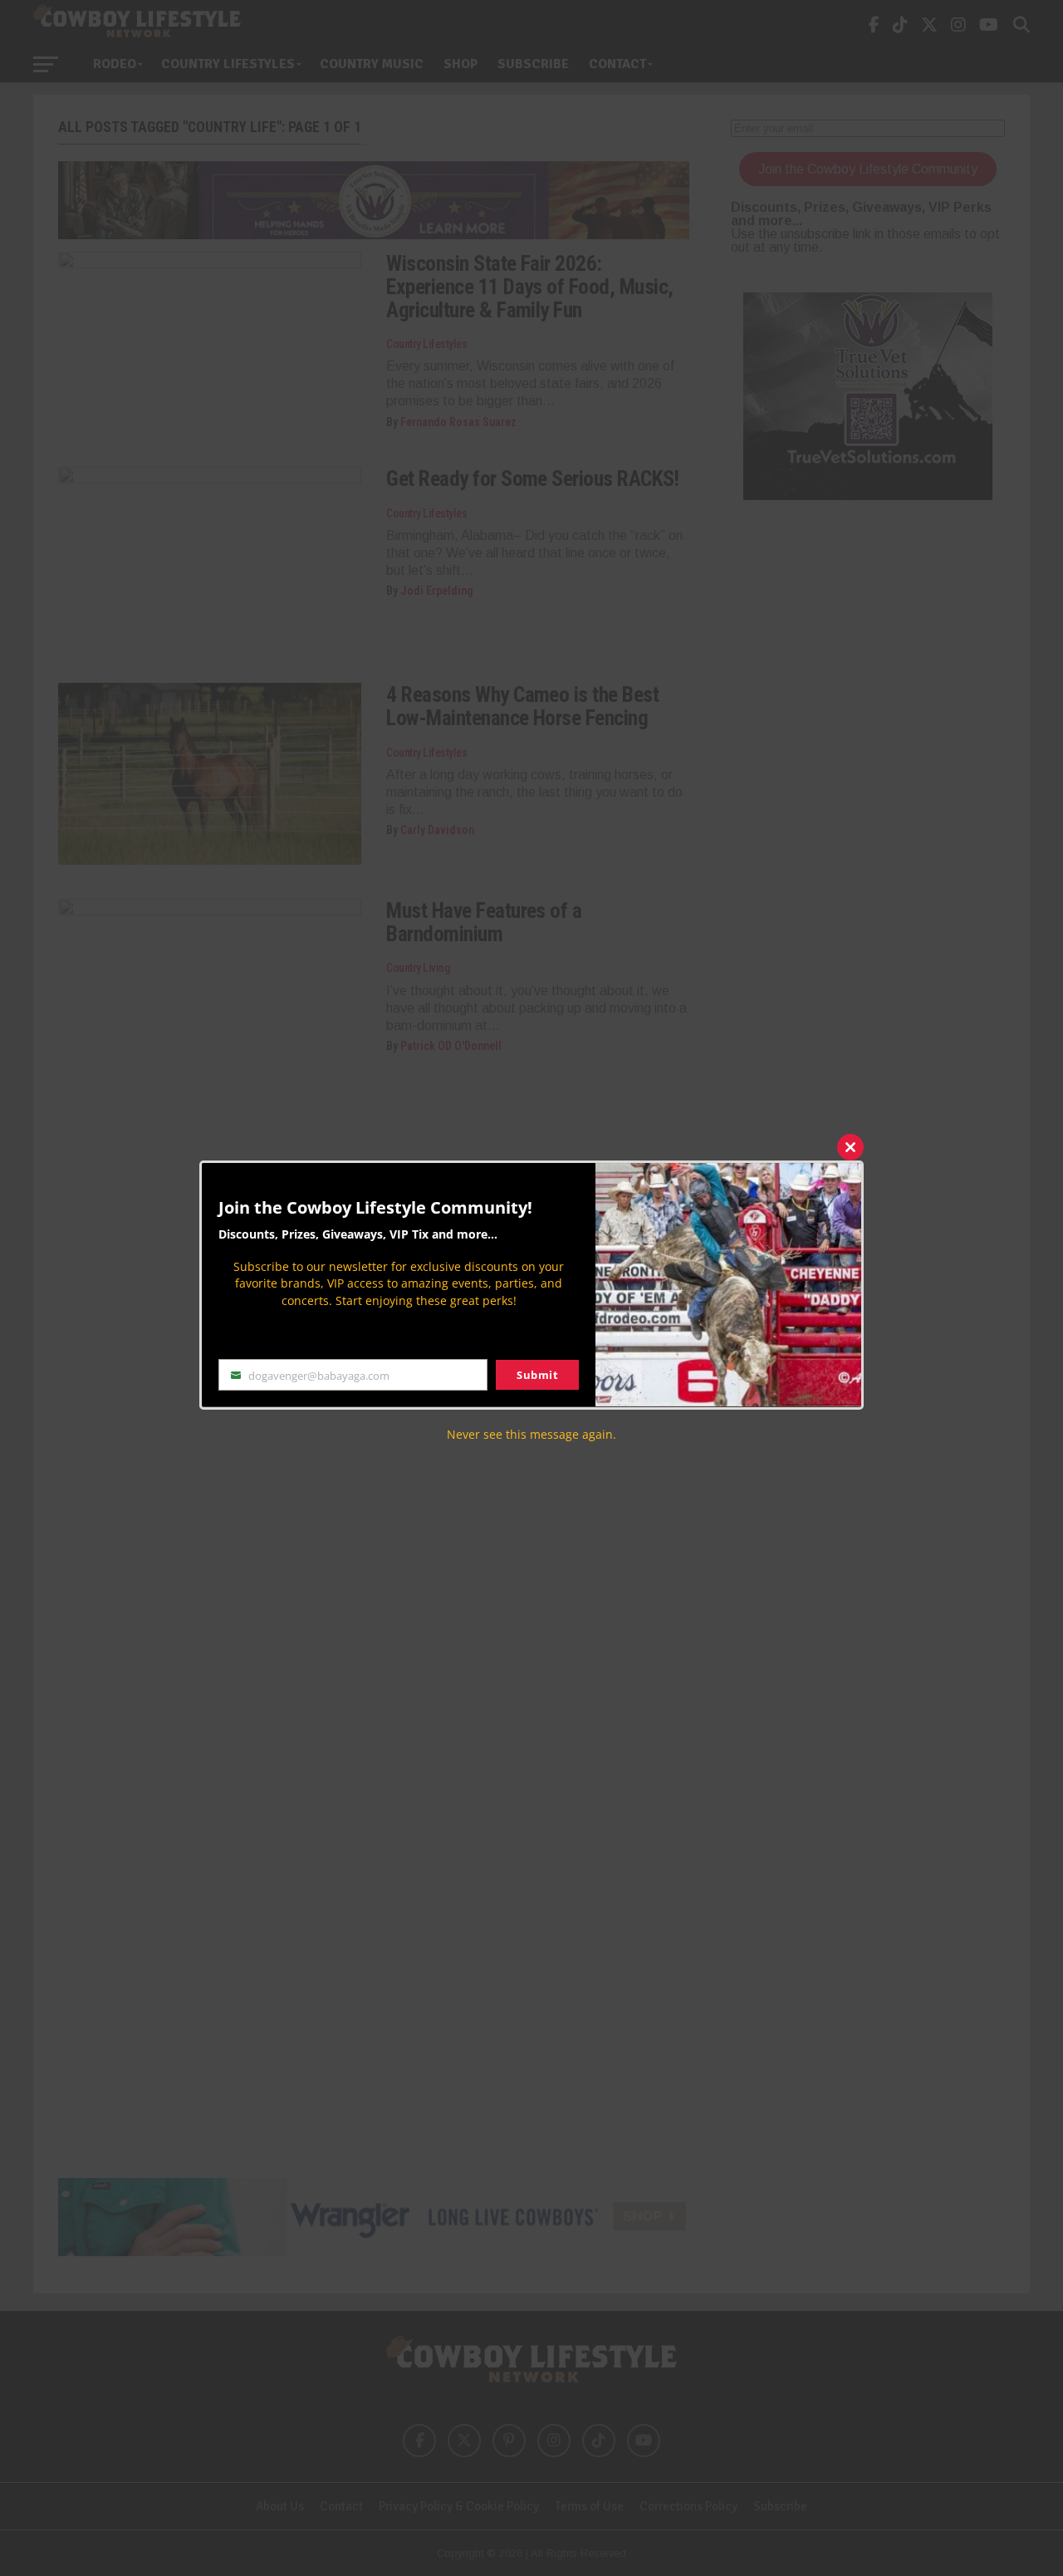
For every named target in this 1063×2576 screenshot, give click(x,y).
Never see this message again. (531, 1433)
